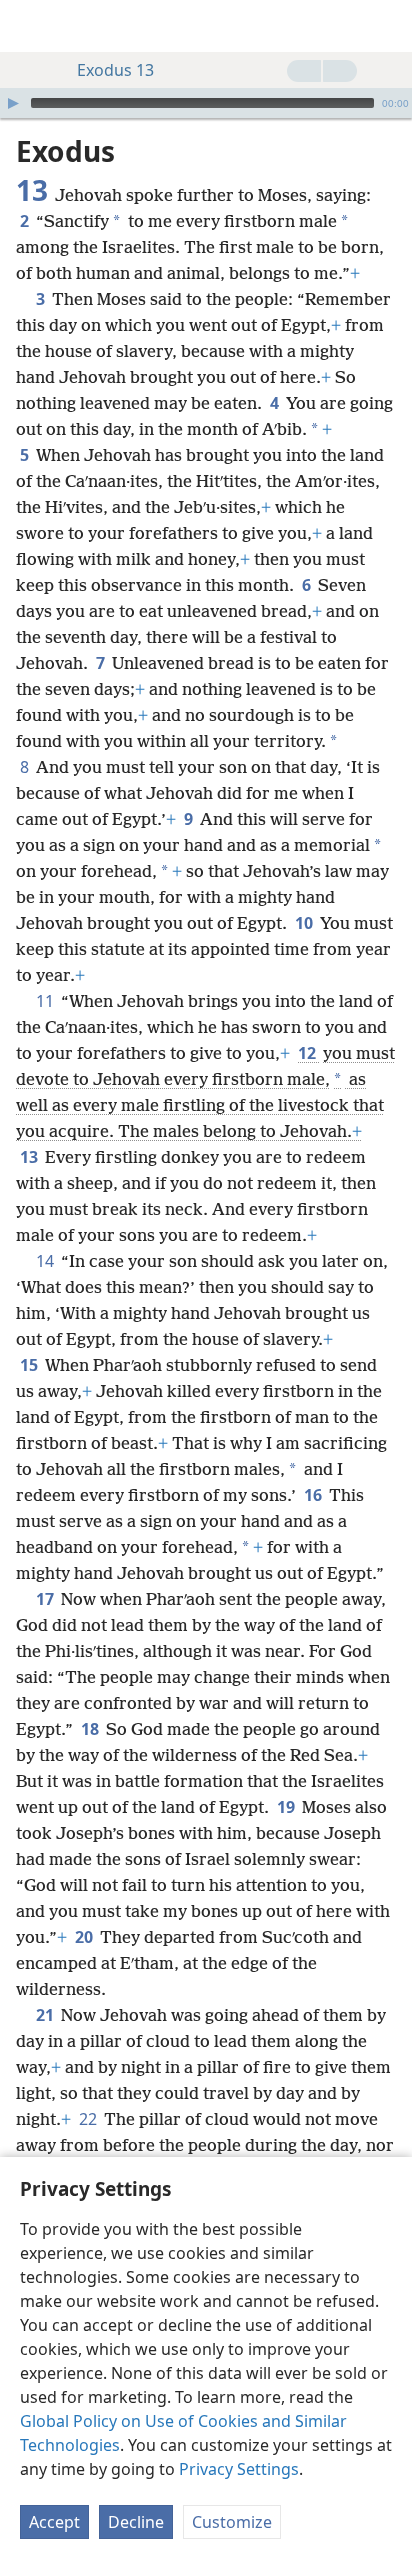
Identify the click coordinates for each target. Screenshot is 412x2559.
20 (85, 1937)
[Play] (13, 103)
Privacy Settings (239, 2469)
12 (308, 1053)
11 (46, 1001)
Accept (54, 2522)
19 (287, 1807)
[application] (206, 103)
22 (89, 2119)
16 (314, 1495)
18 (91, 1729)
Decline (136, 2522)
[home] (30, 26)
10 (305, 923)
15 (30, 1365)
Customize (232, 2522)
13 (30, 1157)
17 (46, 1599)
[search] (387, 26)
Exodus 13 (115, 70)
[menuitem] (30, 26)
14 (46, 1261)
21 (46, 2015)
